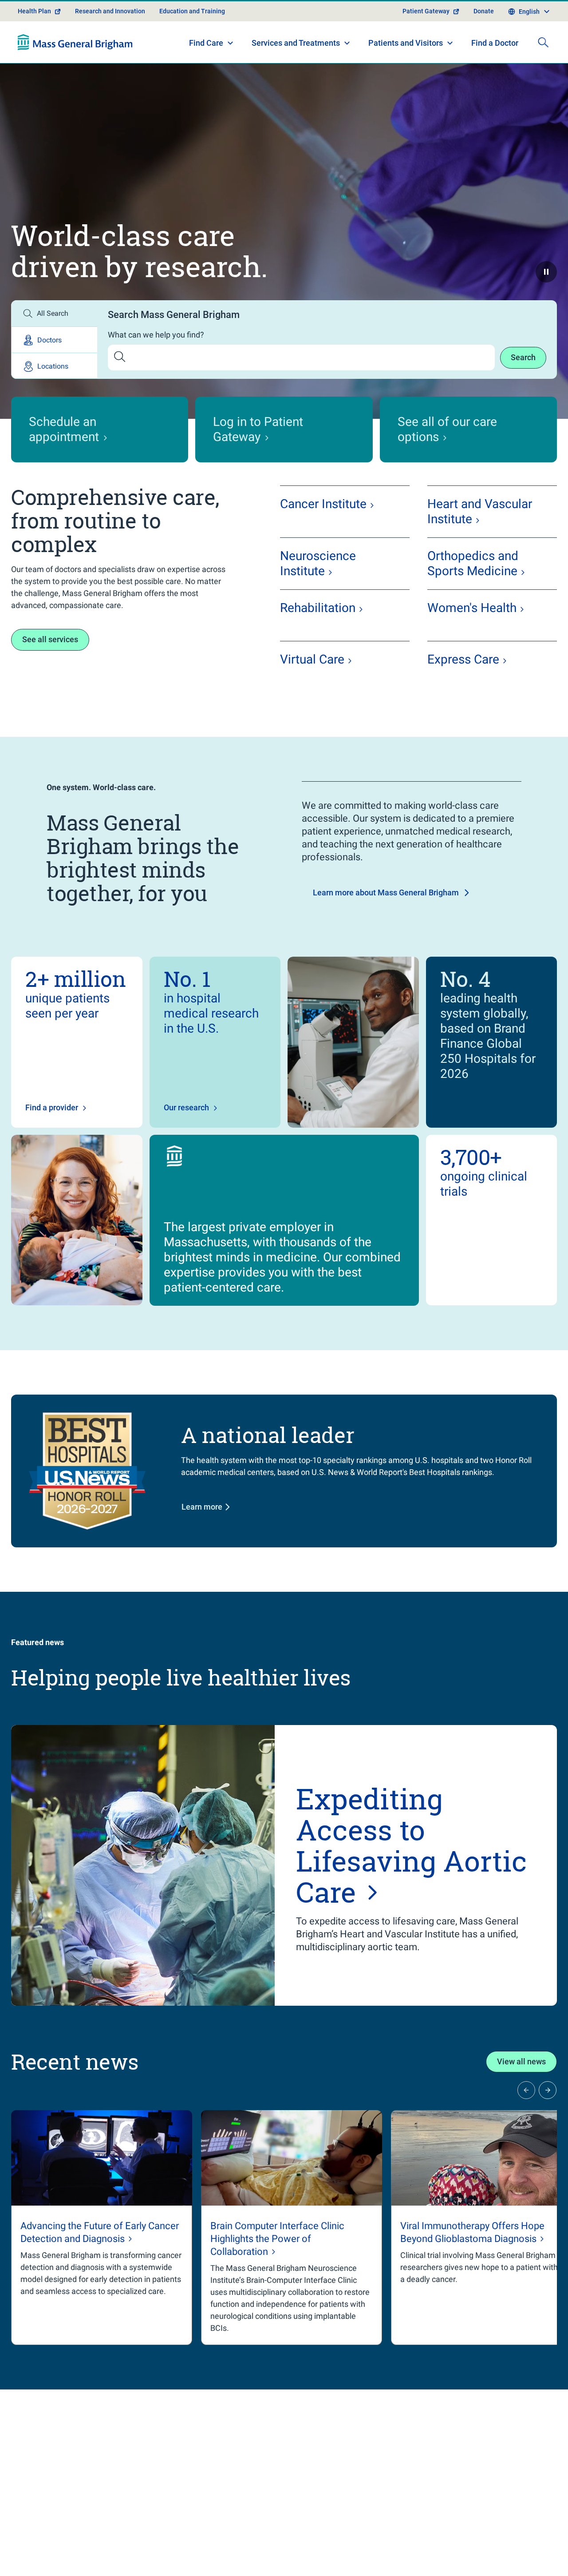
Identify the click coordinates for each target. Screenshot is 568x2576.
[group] (102, 2228)
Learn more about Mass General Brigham (386, 892)
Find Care (206, 43)
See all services (50, 639)
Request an (471, 2553)
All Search (53, 313)
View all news (521, 2061)
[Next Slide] (548, 2090)
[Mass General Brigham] (75, 42)
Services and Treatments (296, 43)
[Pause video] (546, 272)
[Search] (543, 42)
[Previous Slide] (526, 2090)
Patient (45, 2557)
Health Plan (34, 11)
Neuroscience (318, 563)
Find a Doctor (495, 43)
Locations (53, 366)
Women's (472, 608)
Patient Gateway (426, 11)
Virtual (312, 659)
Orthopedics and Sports (473, 563)
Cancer (323, 504)
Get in (445, 2533)
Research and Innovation (110, 11)
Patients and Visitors (406, 43)
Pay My (441, 2513)
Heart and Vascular (480, 511)
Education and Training (192, 11)
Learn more (202, 1507)
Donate (484, 11)
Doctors (49, 340)
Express (463, 659)
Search (523, 357)
